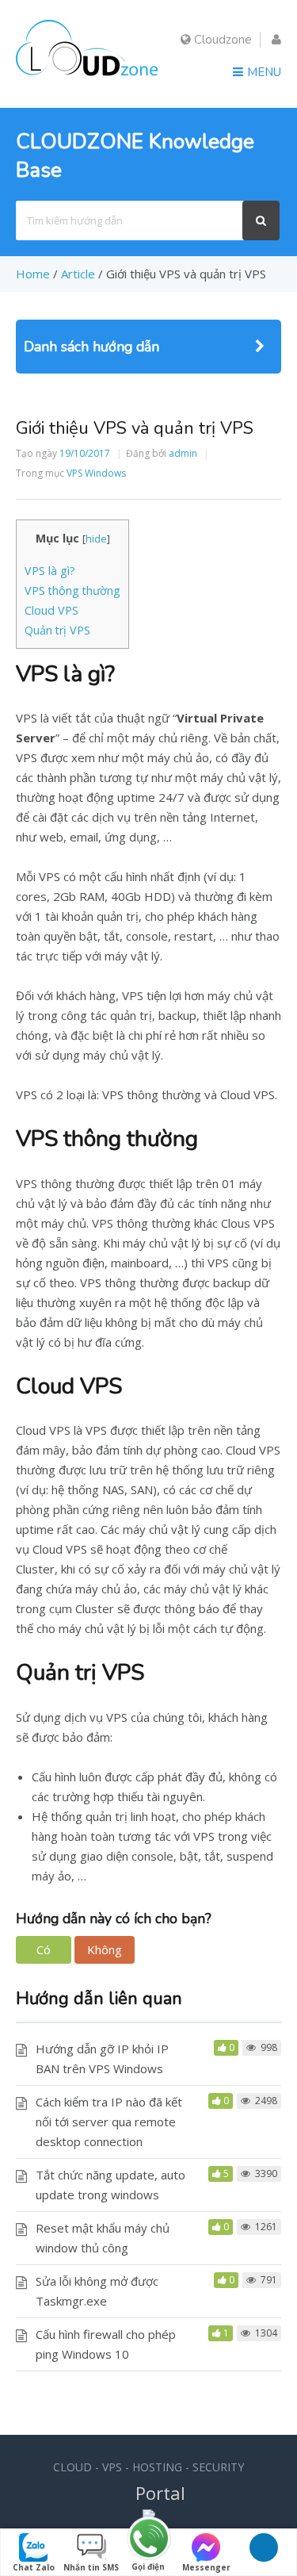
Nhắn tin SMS (91, 2567)
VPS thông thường (72, 590)
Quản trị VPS (57, 630)
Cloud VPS (51, 610)
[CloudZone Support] (87, 78)
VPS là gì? (50, 571)
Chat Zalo (34, 2567)
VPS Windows (96, 473)
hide (96, 539)
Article (78, 274)
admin (183, 453)
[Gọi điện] (148, 2539)
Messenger (206, 2567)
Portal (160, 2493)
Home (33, 274)
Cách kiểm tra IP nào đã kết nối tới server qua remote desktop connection (109, 2122)
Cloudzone (221, 40)
